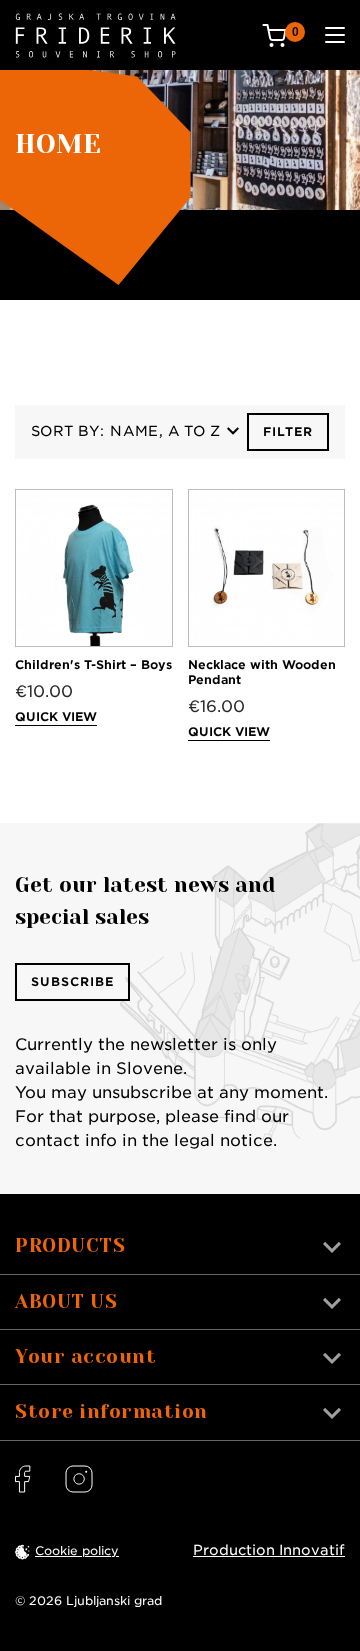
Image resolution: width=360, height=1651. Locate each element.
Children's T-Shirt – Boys (93, 664)
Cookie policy (77, 1550)
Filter (288, 431)
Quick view (56, 716)
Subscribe (72, 981)
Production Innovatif (269, 1550)
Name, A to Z (165, 431)
